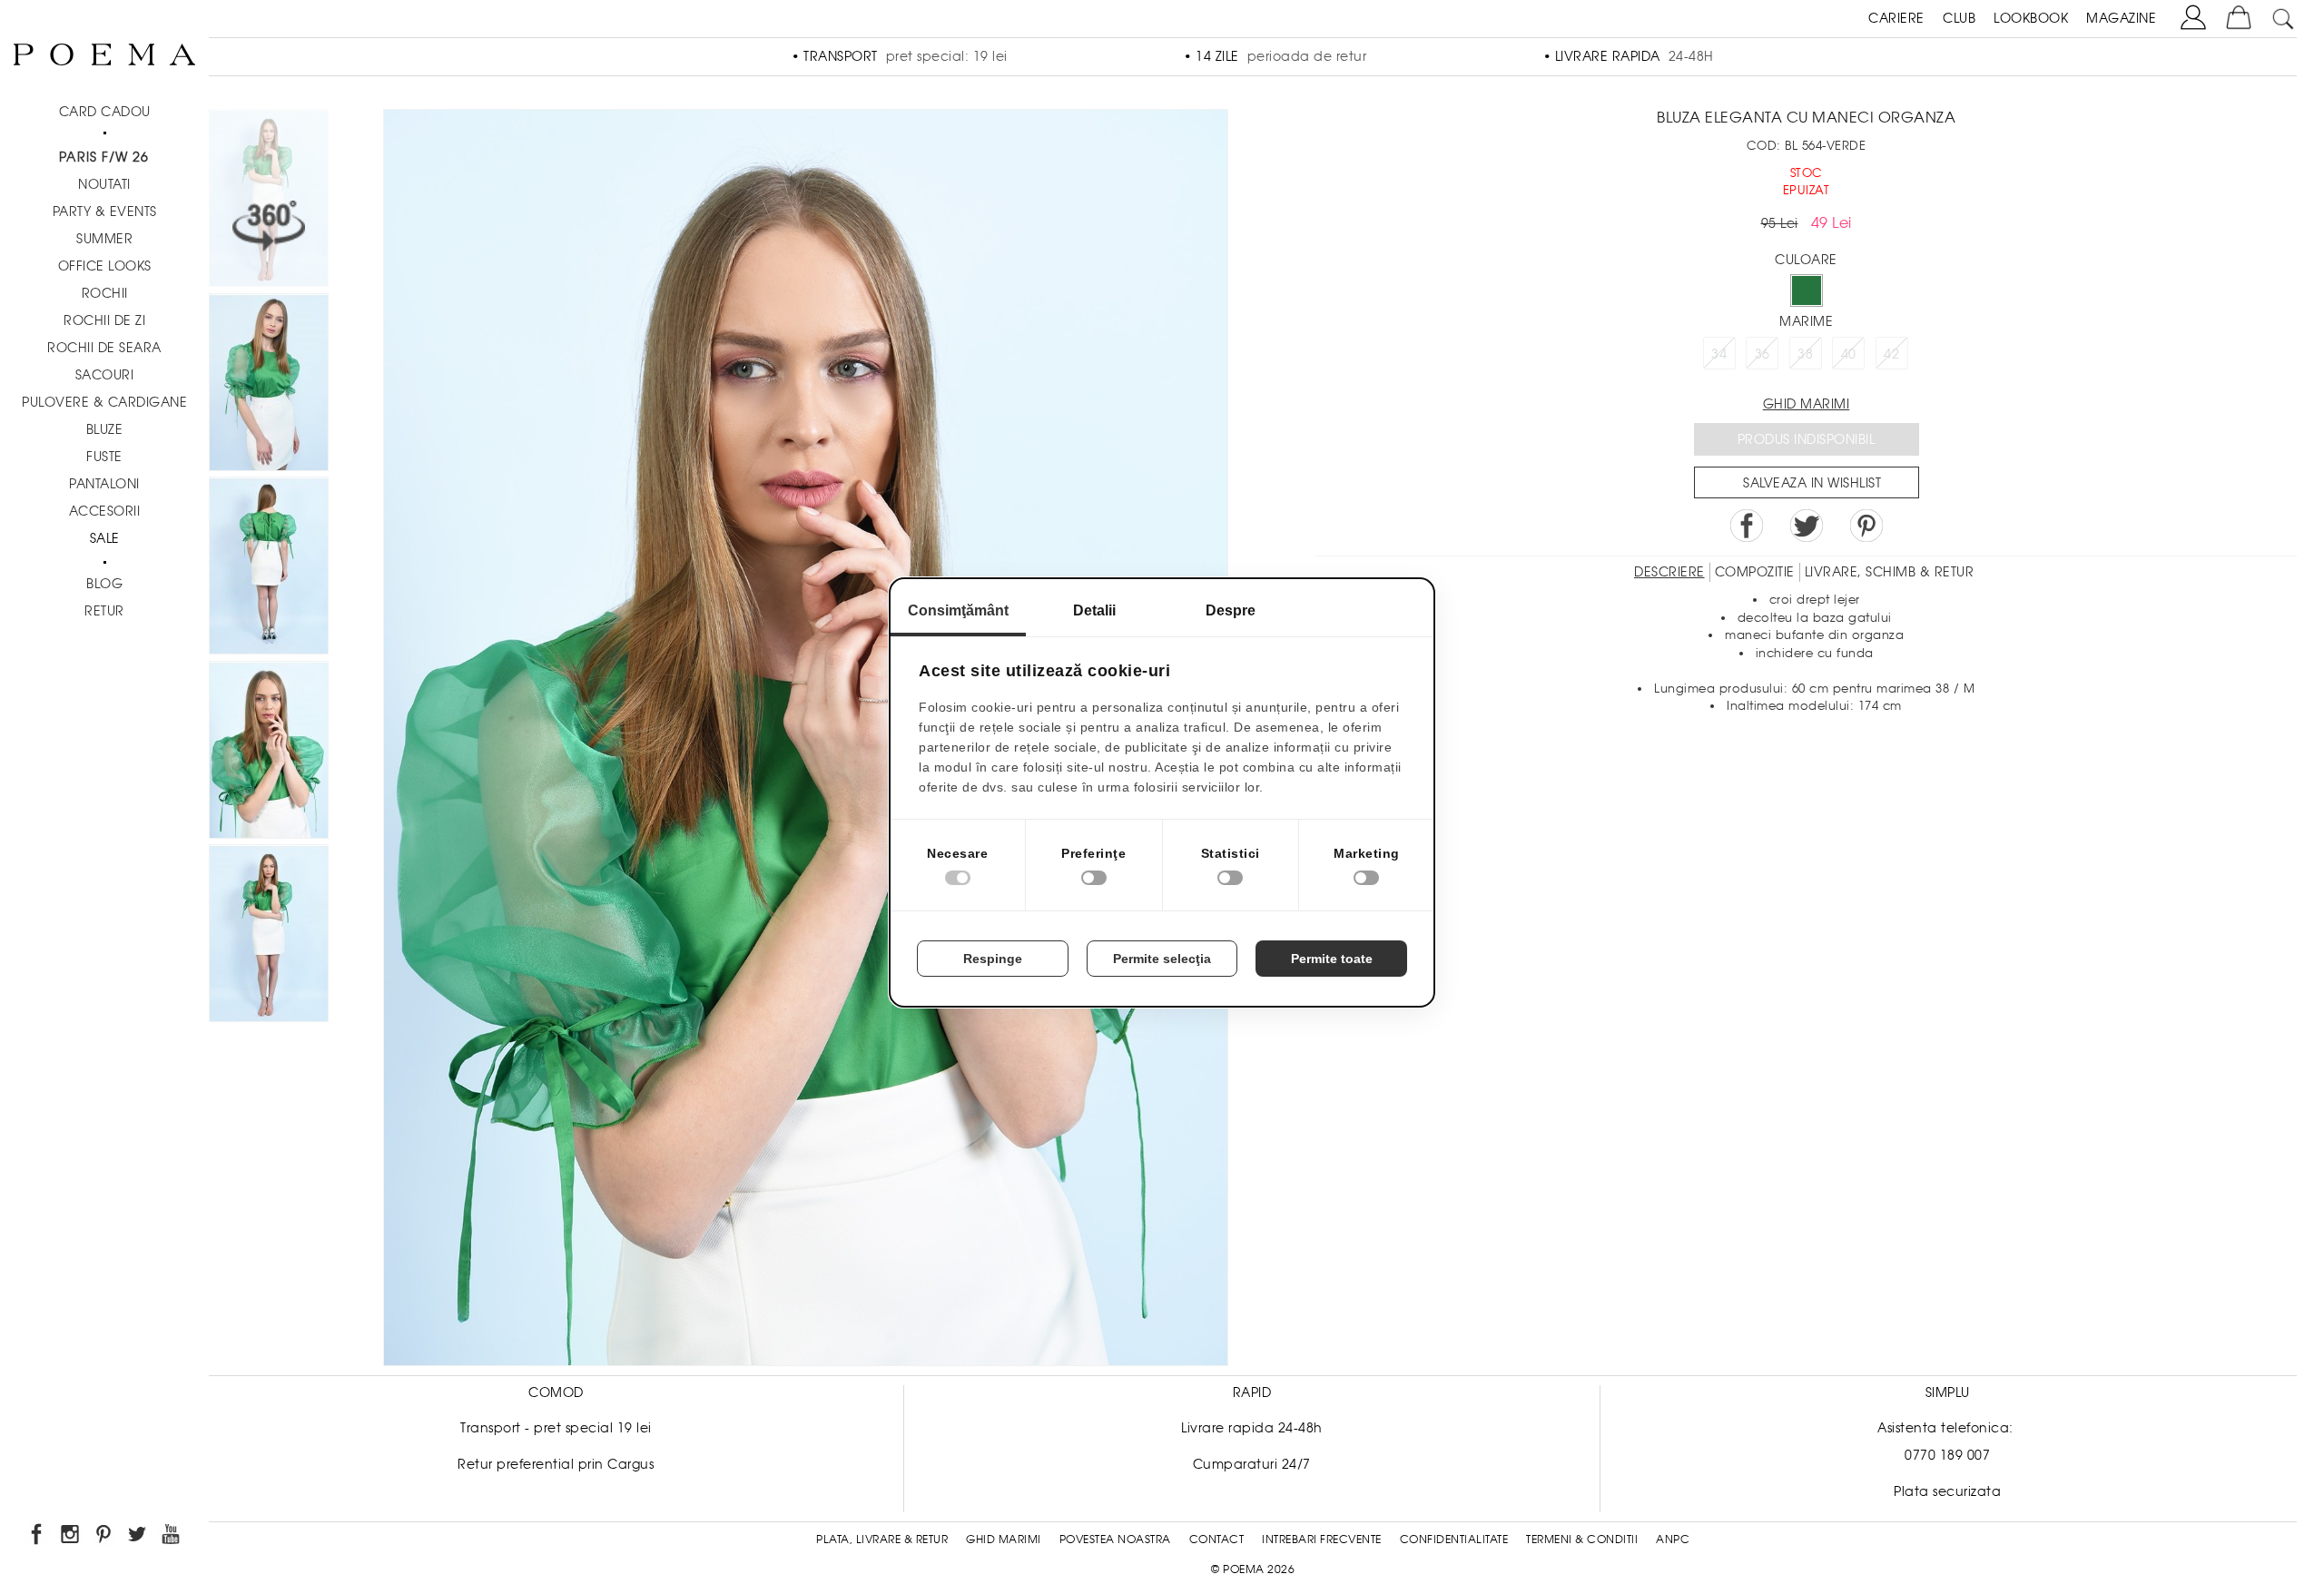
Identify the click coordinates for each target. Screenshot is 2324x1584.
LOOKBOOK (2031, 18)
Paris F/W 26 (104, 157)
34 (1719, 354)
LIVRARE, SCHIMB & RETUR (1890, 572)
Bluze (105, 429)
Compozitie (1755, 572)
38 (1805, 354)
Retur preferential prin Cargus (556, 1464)
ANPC (1673, 1540)
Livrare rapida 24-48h (1252, 1428)
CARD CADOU (105, 112)
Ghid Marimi (1004, 1540)
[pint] (105, 1537)
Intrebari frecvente (1322, 1540)
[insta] (71, 1537)
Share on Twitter (1807, 526)
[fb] (38, 1537)
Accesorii (105, 511)
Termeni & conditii (1582, 1540)
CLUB (1959, 18)
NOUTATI (104, 184)
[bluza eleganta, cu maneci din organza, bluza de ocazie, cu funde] (269, 385)
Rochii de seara (104, 348)
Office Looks (105, 266)
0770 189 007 (1947, 1455)
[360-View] (269, 201)
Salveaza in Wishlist (1812, 483)
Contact (1217, 1540)
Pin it (1866, 526)
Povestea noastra (1115, 1540)
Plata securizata (1947, 1491)
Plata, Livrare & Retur (882, 1540)
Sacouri (105, 375)
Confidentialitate (1454, 1540)
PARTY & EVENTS (105, 212)
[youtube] (172, 1537)
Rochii (105, 293)
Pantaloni (104, 484)
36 (1763, 354)
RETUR (104, 611)
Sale (105, 538)
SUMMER (104, 239)
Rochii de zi (104, 320)
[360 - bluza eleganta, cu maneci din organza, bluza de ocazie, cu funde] (269, 936)
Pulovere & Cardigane (104, 402)
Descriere (1669, 572)
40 (1849, 354)
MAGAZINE (2121, 18)
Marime (1806, 321)
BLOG (104, 584)
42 (1891, 354)
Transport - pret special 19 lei (556, 1428)
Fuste (104, 457)
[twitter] (138, 1537)
